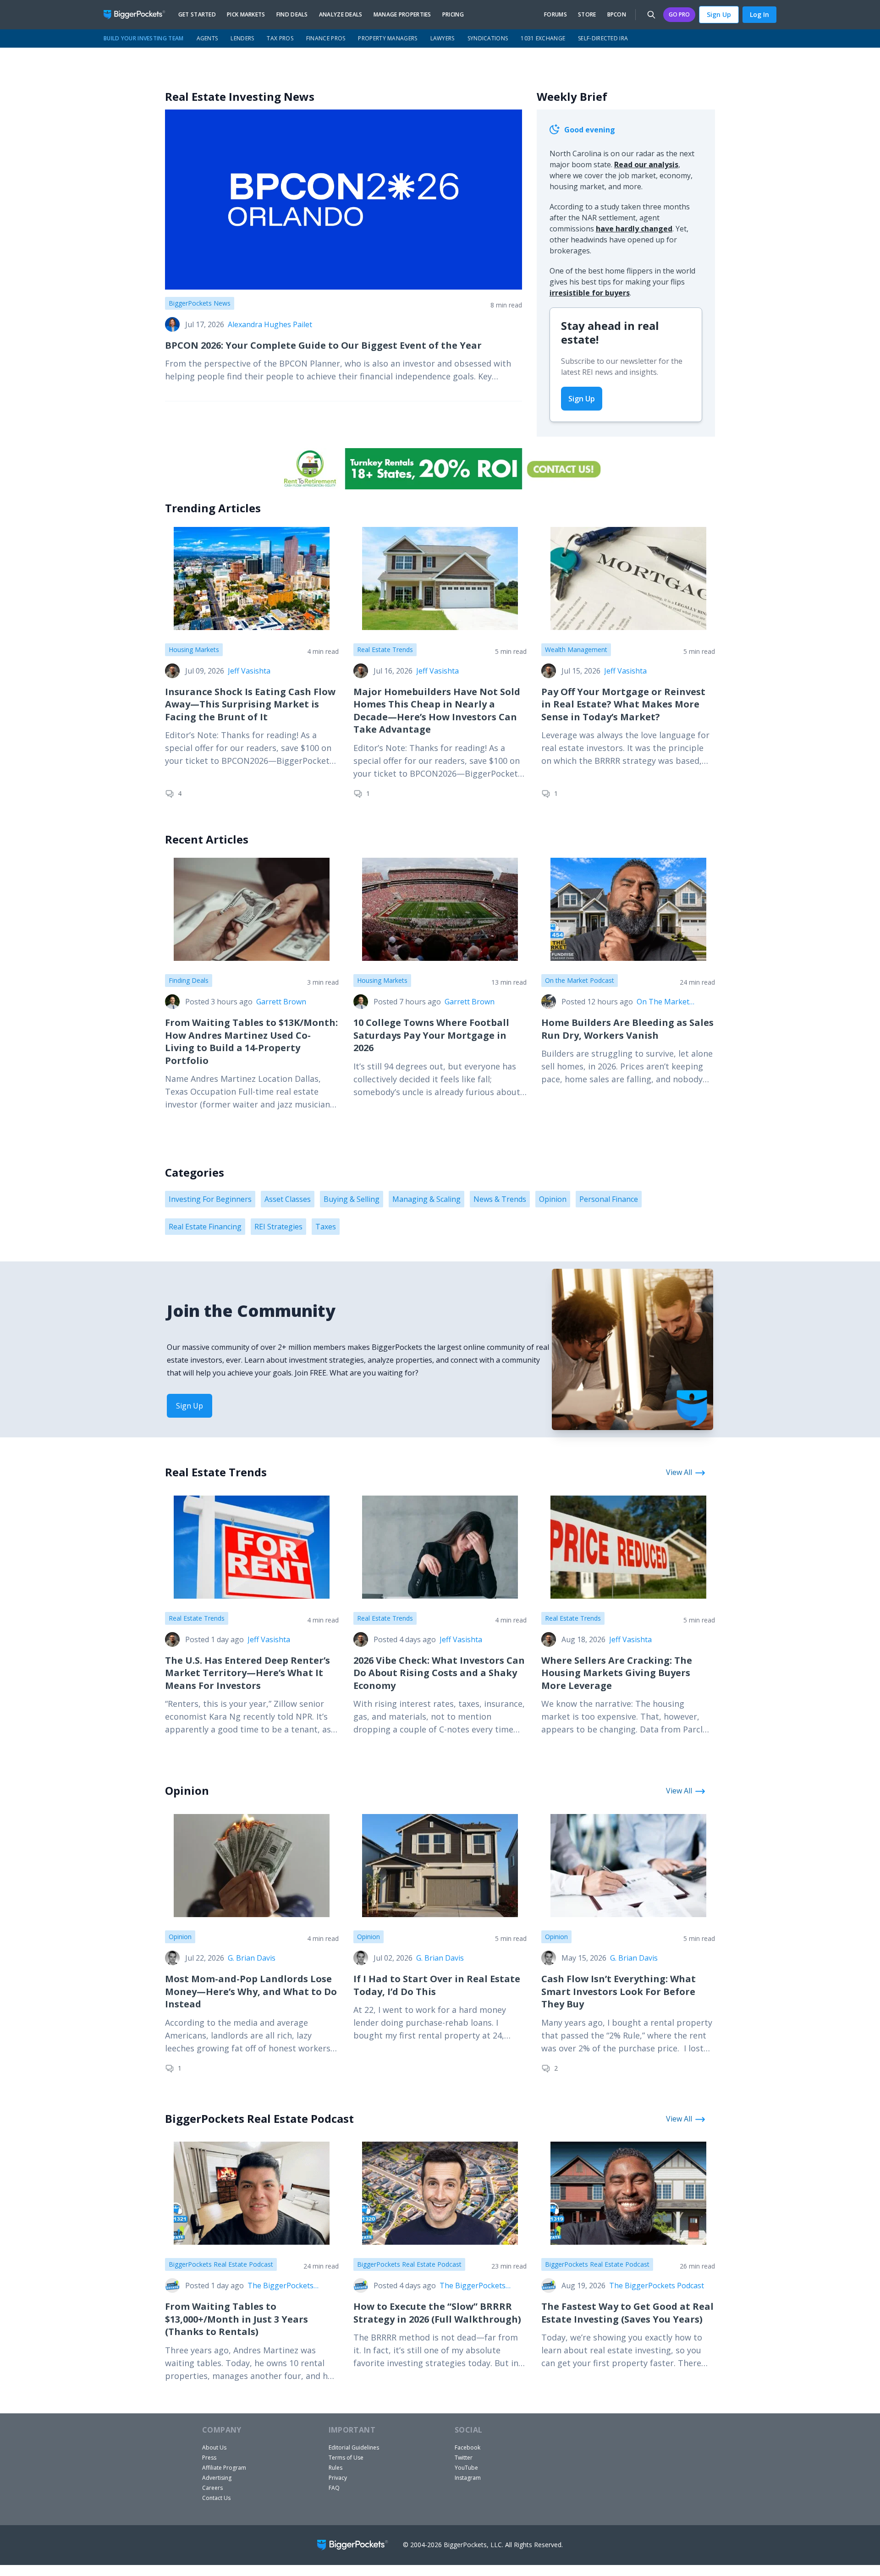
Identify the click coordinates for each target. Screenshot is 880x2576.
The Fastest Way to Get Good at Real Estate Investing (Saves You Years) (627, 2313)
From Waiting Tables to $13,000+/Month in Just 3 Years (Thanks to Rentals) (236, 2319)
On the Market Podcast (580, 980)
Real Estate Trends (385, 649)
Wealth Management (576, 649)
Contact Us (216, 2498)
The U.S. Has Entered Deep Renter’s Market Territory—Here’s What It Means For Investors (247, 1673)
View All (679, 1472)
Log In (759, 14)
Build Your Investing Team (144, 38)
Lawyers (443, 38)
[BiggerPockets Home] (138, 15)
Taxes (326, 1227)
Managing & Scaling (426, 1199)
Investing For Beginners (210, 1199)
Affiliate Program (224, 2468)
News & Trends (500, 1199)
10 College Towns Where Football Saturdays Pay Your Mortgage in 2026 (431, 1035)
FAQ (334, 2488)
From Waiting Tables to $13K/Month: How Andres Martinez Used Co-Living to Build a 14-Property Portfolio (251, 1041)
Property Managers (388, 38)
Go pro (679, 14)
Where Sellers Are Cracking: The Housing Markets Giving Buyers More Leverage (617, 1673)
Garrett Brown (281, 1002)
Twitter (464, 2458)
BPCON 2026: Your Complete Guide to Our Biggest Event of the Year (323, 345)
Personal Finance (609, 1199)
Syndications (488, 38)
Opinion (553, 1199)
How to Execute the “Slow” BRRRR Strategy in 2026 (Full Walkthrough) (437, 2313)
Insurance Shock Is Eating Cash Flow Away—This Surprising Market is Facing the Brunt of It (250, 704)
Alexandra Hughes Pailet (270, 324)
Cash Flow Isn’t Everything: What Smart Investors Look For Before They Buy (619, 1991)
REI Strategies (278, 1227)
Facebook (467, 2447)
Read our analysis (646, 164)
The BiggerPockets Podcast (280, 2286)
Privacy (338, 2478)
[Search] (651, 15)
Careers (212, 2488)
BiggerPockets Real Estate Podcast (221, 2264)
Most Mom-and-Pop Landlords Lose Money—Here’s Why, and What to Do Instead (251, 1991)
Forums (555, 15)
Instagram (468, 2478)
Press (209, 2458)
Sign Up (719, 14)
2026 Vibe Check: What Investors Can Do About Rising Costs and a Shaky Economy (439, 1673)
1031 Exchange (543, 38)
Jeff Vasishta (249, 671)
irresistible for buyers (590, 293)
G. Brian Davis (252, 1958)
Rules (335, 2468)
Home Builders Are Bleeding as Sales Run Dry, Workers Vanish (627, 1029)
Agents (207, 38)
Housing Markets (194, 649)
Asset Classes (288, 1199)
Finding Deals (189, 980)
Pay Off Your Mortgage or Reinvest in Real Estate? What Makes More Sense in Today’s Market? (623, 704)
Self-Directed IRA (603, 38)
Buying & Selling (352, 1199)
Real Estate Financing (205, 1227)
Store (587, 15)
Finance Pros (326, 38)
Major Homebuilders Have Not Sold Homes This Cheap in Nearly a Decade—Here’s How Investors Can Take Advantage (437, 711)
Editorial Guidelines (354, 2447)
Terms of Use (346, 2458)
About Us (214, 2447)
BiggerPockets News (200, 303)
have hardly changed (634, 229)
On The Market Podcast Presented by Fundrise (674, 1002)
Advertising (217, 2478)
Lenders (242, 38)
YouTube (466, 2468)
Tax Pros (280, 38)
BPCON (617, 15)
